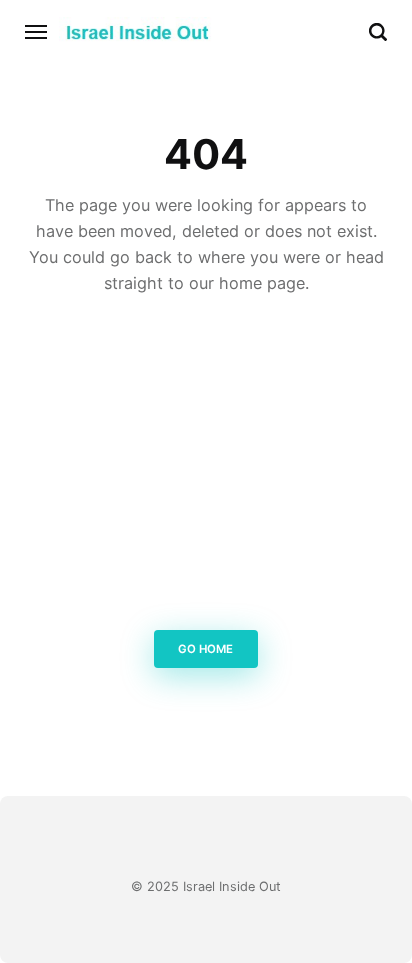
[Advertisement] (206, 468)
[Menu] (37, 32)
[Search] (378, 32)
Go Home (206, 649)
